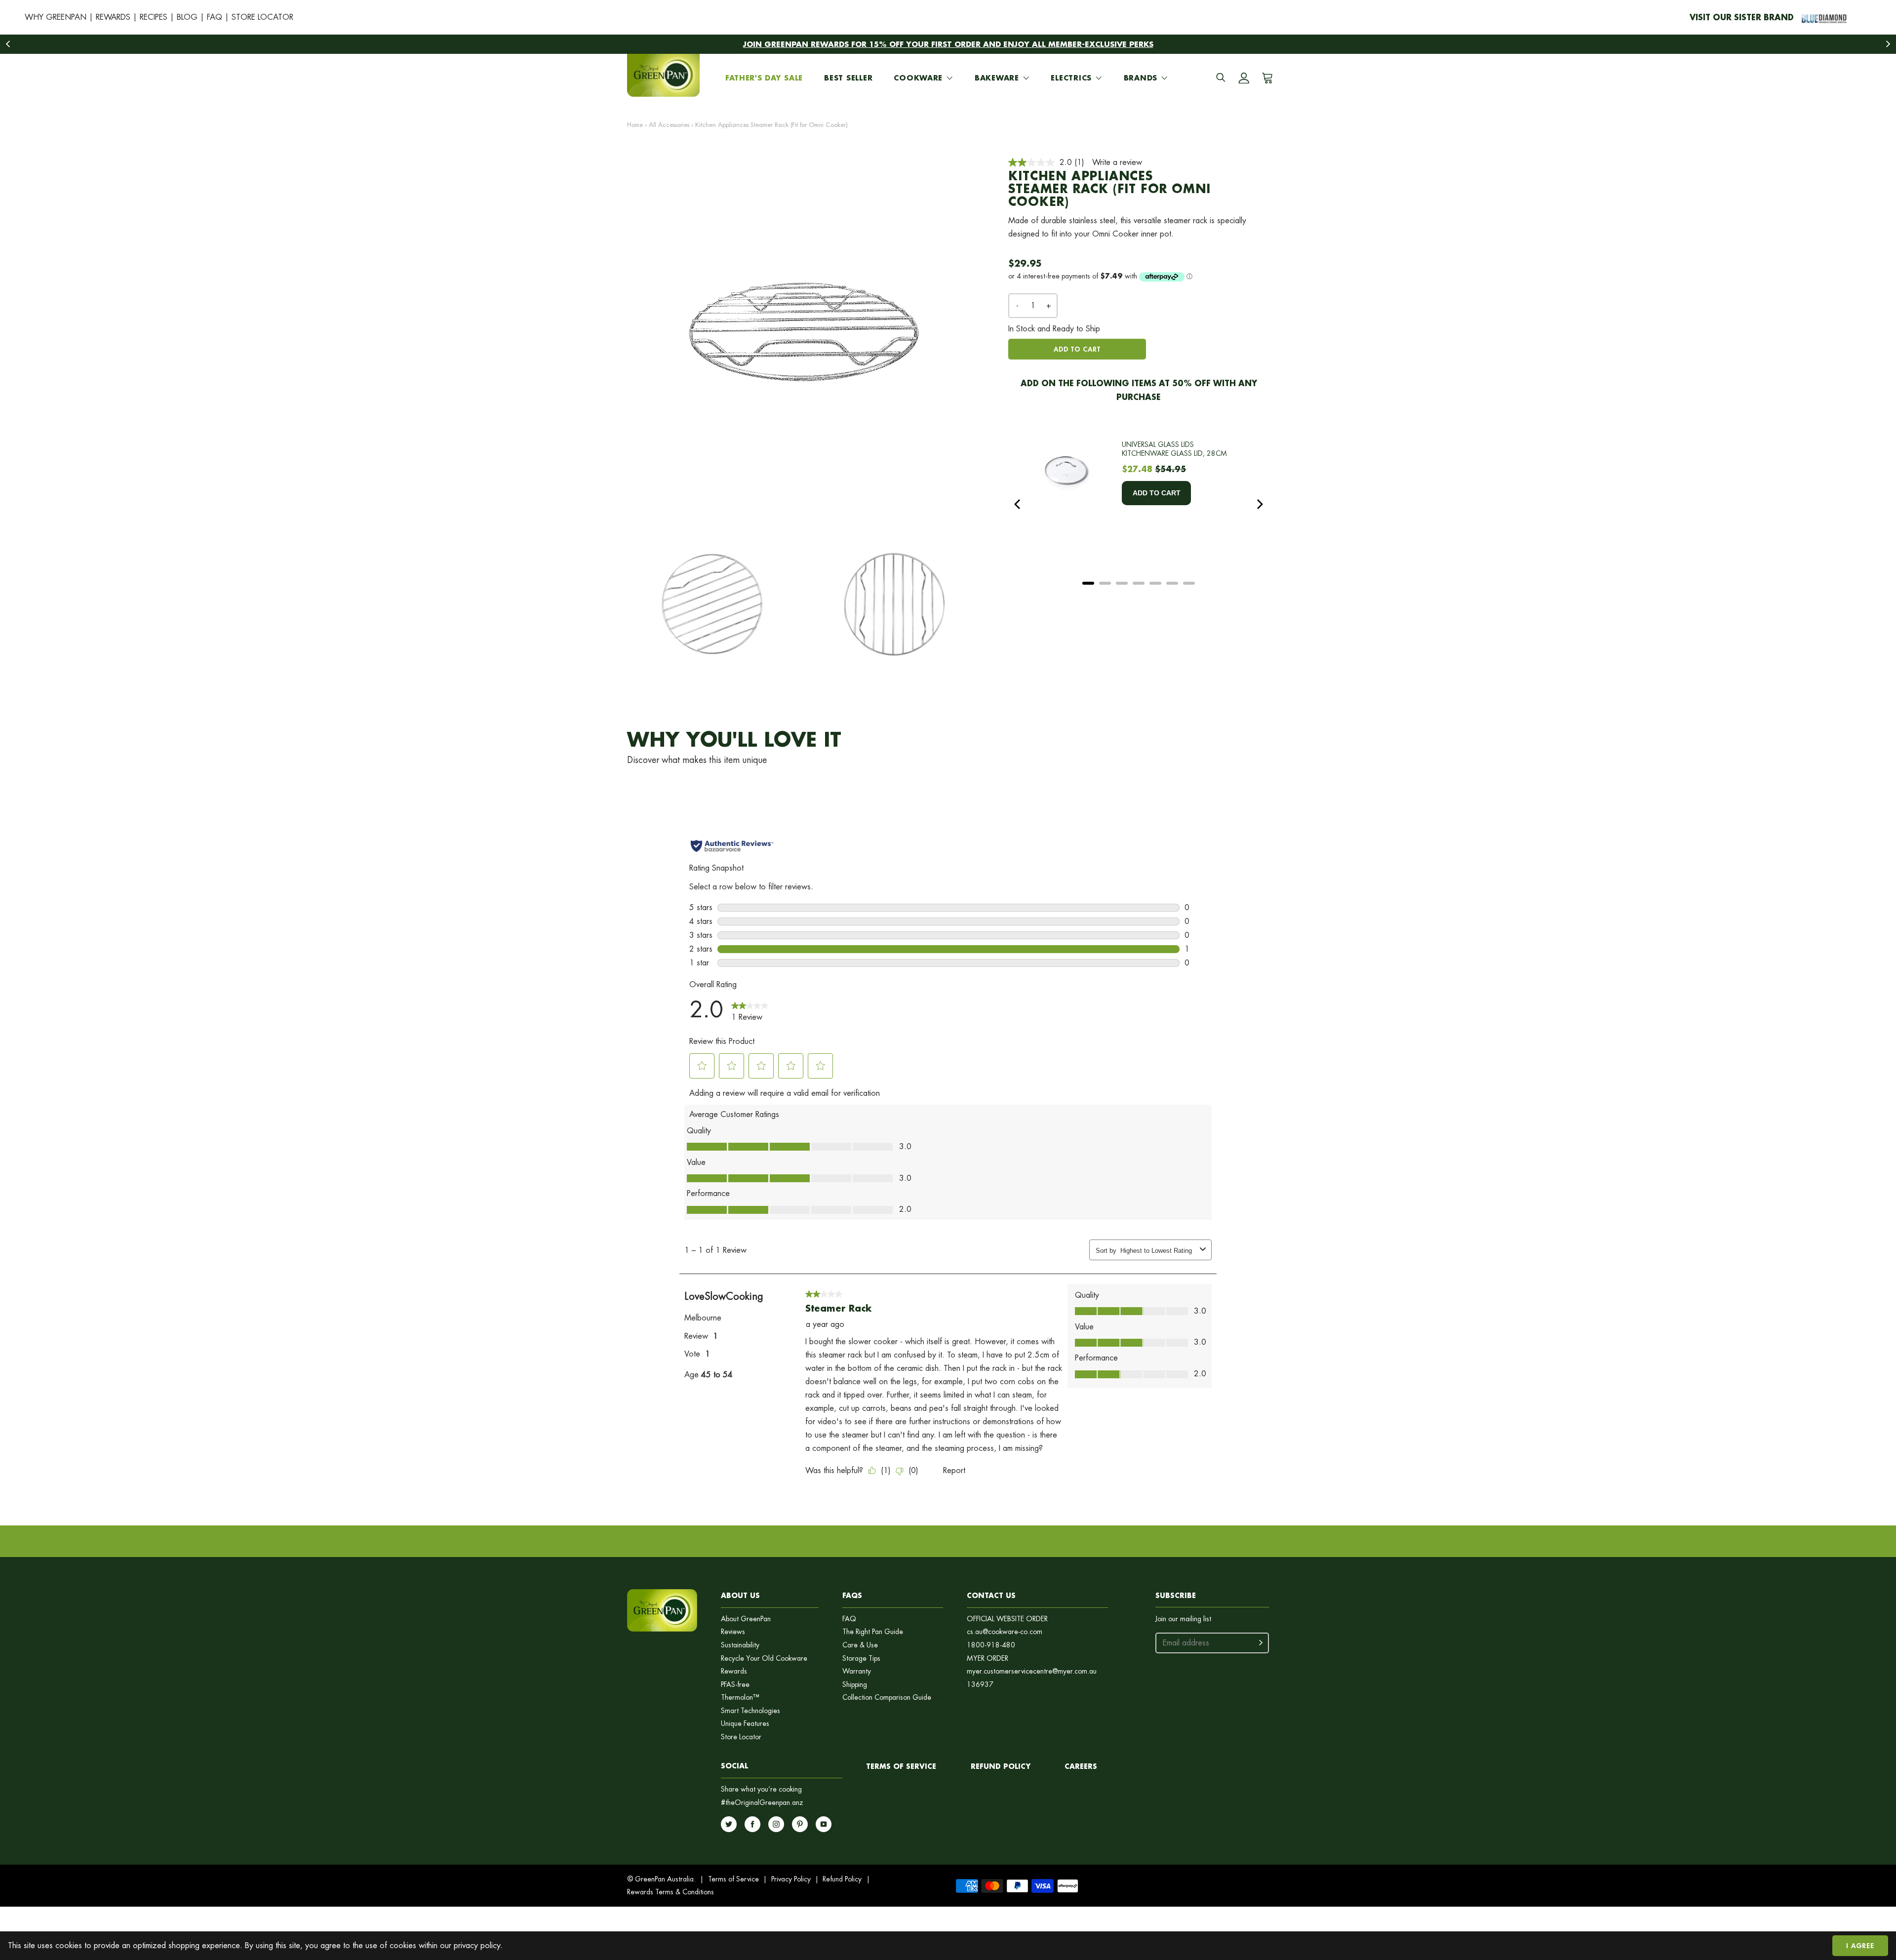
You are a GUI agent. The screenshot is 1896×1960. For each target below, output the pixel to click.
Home (635, 125)
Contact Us (991, 1595)
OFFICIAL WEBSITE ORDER (1007, 1619)
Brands (1141, 78)
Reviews (733, 1632)
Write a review (1117, 162)
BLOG (187, 17)
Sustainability (740, 1645)
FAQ (215, 17)
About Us (740, 1595)
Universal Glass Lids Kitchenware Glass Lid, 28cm (1174, 449)
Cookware (918, 78)
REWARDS (113, 17)
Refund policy (1001, 1766)
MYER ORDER (987, 1659)
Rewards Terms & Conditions (671, 1892)
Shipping (855, 1685)
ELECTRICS (1071, 78)
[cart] (1265, 78)
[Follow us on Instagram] (776, 1824)
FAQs (852, 1595)
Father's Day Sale (764, 78)
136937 (980, 1685)
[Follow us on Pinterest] (800, 1824)
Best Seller (848, 78)
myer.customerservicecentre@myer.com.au (1032, 1671)
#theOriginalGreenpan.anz (762, 1803)
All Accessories (669, 125)
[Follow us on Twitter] (729, 1824)
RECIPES (154, 17)
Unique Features (745, 1724)
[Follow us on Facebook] (752, 1824)
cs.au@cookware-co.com (1005, 1632)
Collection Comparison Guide (887, 1698)
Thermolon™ (740, 1698)
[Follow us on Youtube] (824, 1824)
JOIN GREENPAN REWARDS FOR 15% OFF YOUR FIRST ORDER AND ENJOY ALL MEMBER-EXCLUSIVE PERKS (948, 44)
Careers (1081, 1766)
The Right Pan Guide (873, 1632)
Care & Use (860, 1645)
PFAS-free (735, 1685)
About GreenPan (746, 1619)
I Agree (1860, 1945)
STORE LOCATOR (262, 17)
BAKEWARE (997, 78)
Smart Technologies (750, 1711)
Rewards (734, 1671)
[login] (1244, 78)
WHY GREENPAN (56, 17)
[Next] (1259, 504)
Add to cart (1077, 349)
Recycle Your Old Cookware (764, 1659)
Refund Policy (842, 1879)
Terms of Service (901, 1766)
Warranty (857, 1671)
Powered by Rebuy (1139, 596)
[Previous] (1018, 504)
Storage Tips (861, 1659)
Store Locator (741, 1737)
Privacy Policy (791, 1879)
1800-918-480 (991, 1645)
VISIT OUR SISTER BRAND (1742, 17)
